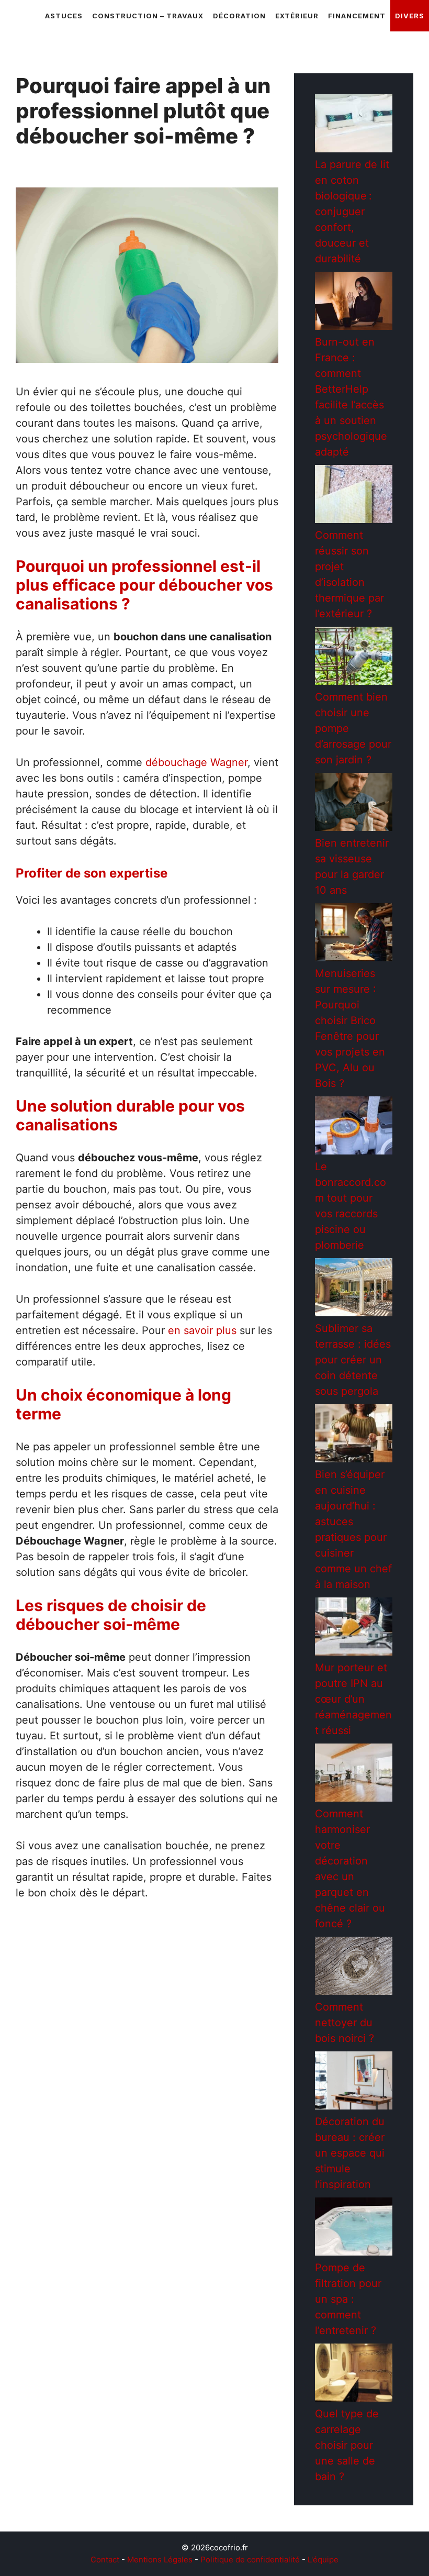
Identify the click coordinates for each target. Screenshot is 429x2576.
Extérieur (297, 16)
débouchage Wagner (196, 762)
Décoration (239, 16)
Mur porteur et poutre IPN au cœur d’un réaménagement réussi (353, 1699)
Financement (357, 16)
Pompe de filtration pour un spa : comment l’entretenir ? (348, 2299)
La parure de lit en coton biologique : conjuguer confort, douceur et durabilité (352, 212)
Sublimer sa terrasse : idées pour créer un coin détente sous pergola (353, 1360)
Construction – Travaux (148, 16)
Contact (105, 2560)
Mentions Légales (160, 2560)
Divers (410, 16)
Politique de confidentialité (250, 2560)
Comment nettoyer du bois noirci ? (345, 2023)
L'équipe (323, 2560)
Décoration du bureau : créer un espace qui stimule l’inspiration (350, 2153)
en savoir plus (202, 1330)
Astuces (64, 16)
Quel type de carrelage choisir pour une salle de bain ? (347, 2445)
